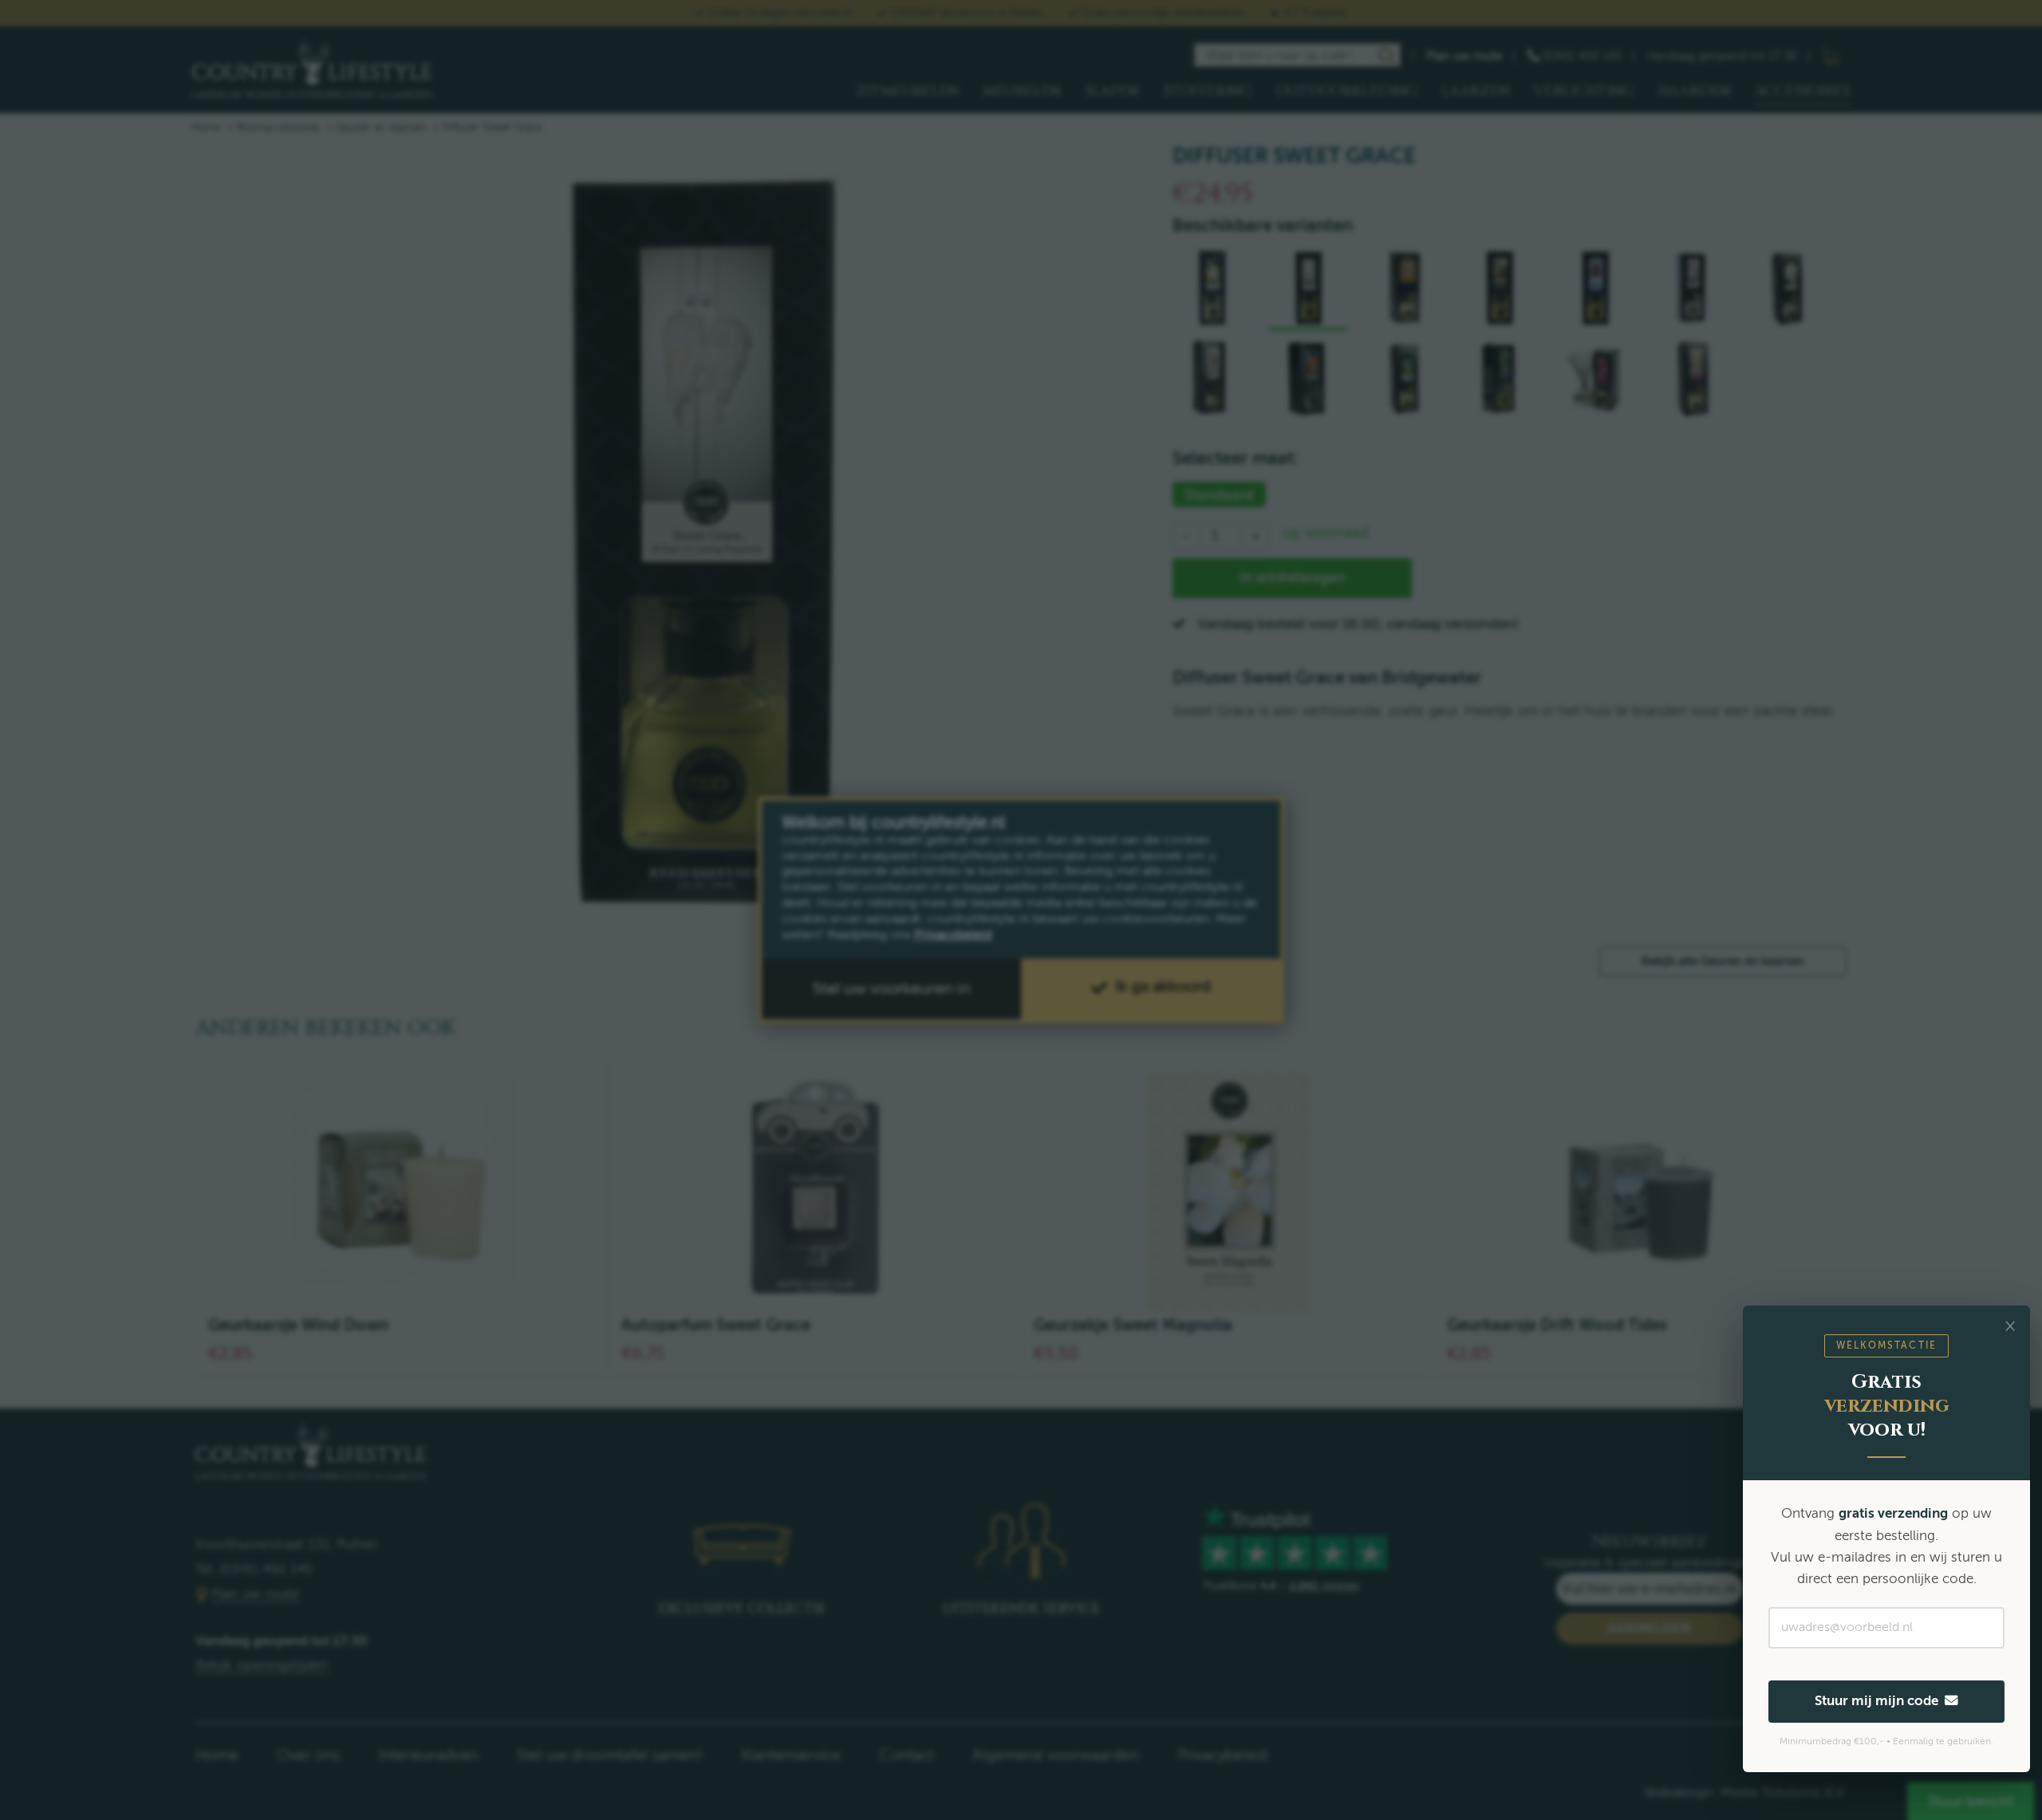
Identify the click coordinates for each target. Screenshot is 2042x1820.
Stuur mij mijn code (1880, 1701)
